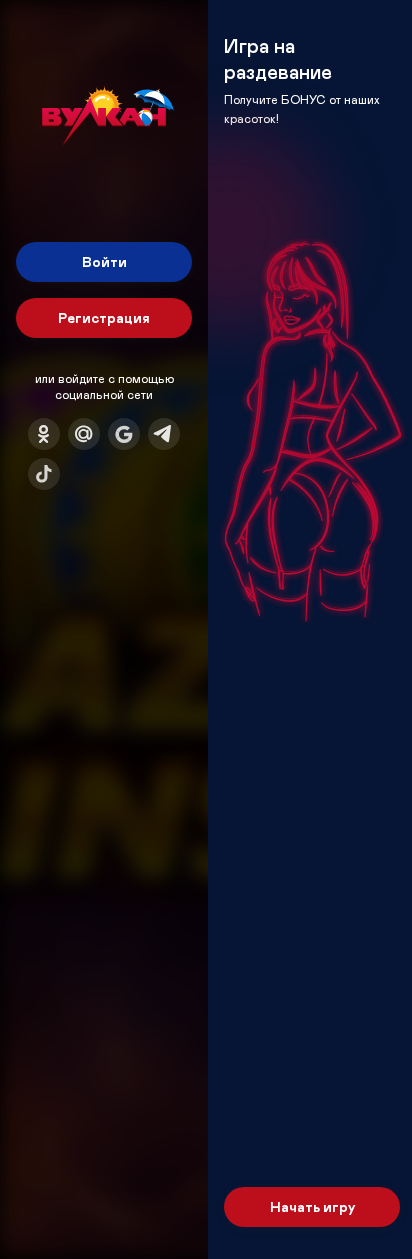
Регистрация (104, 317)
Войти (104, 261)
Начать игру (312, 1206)
